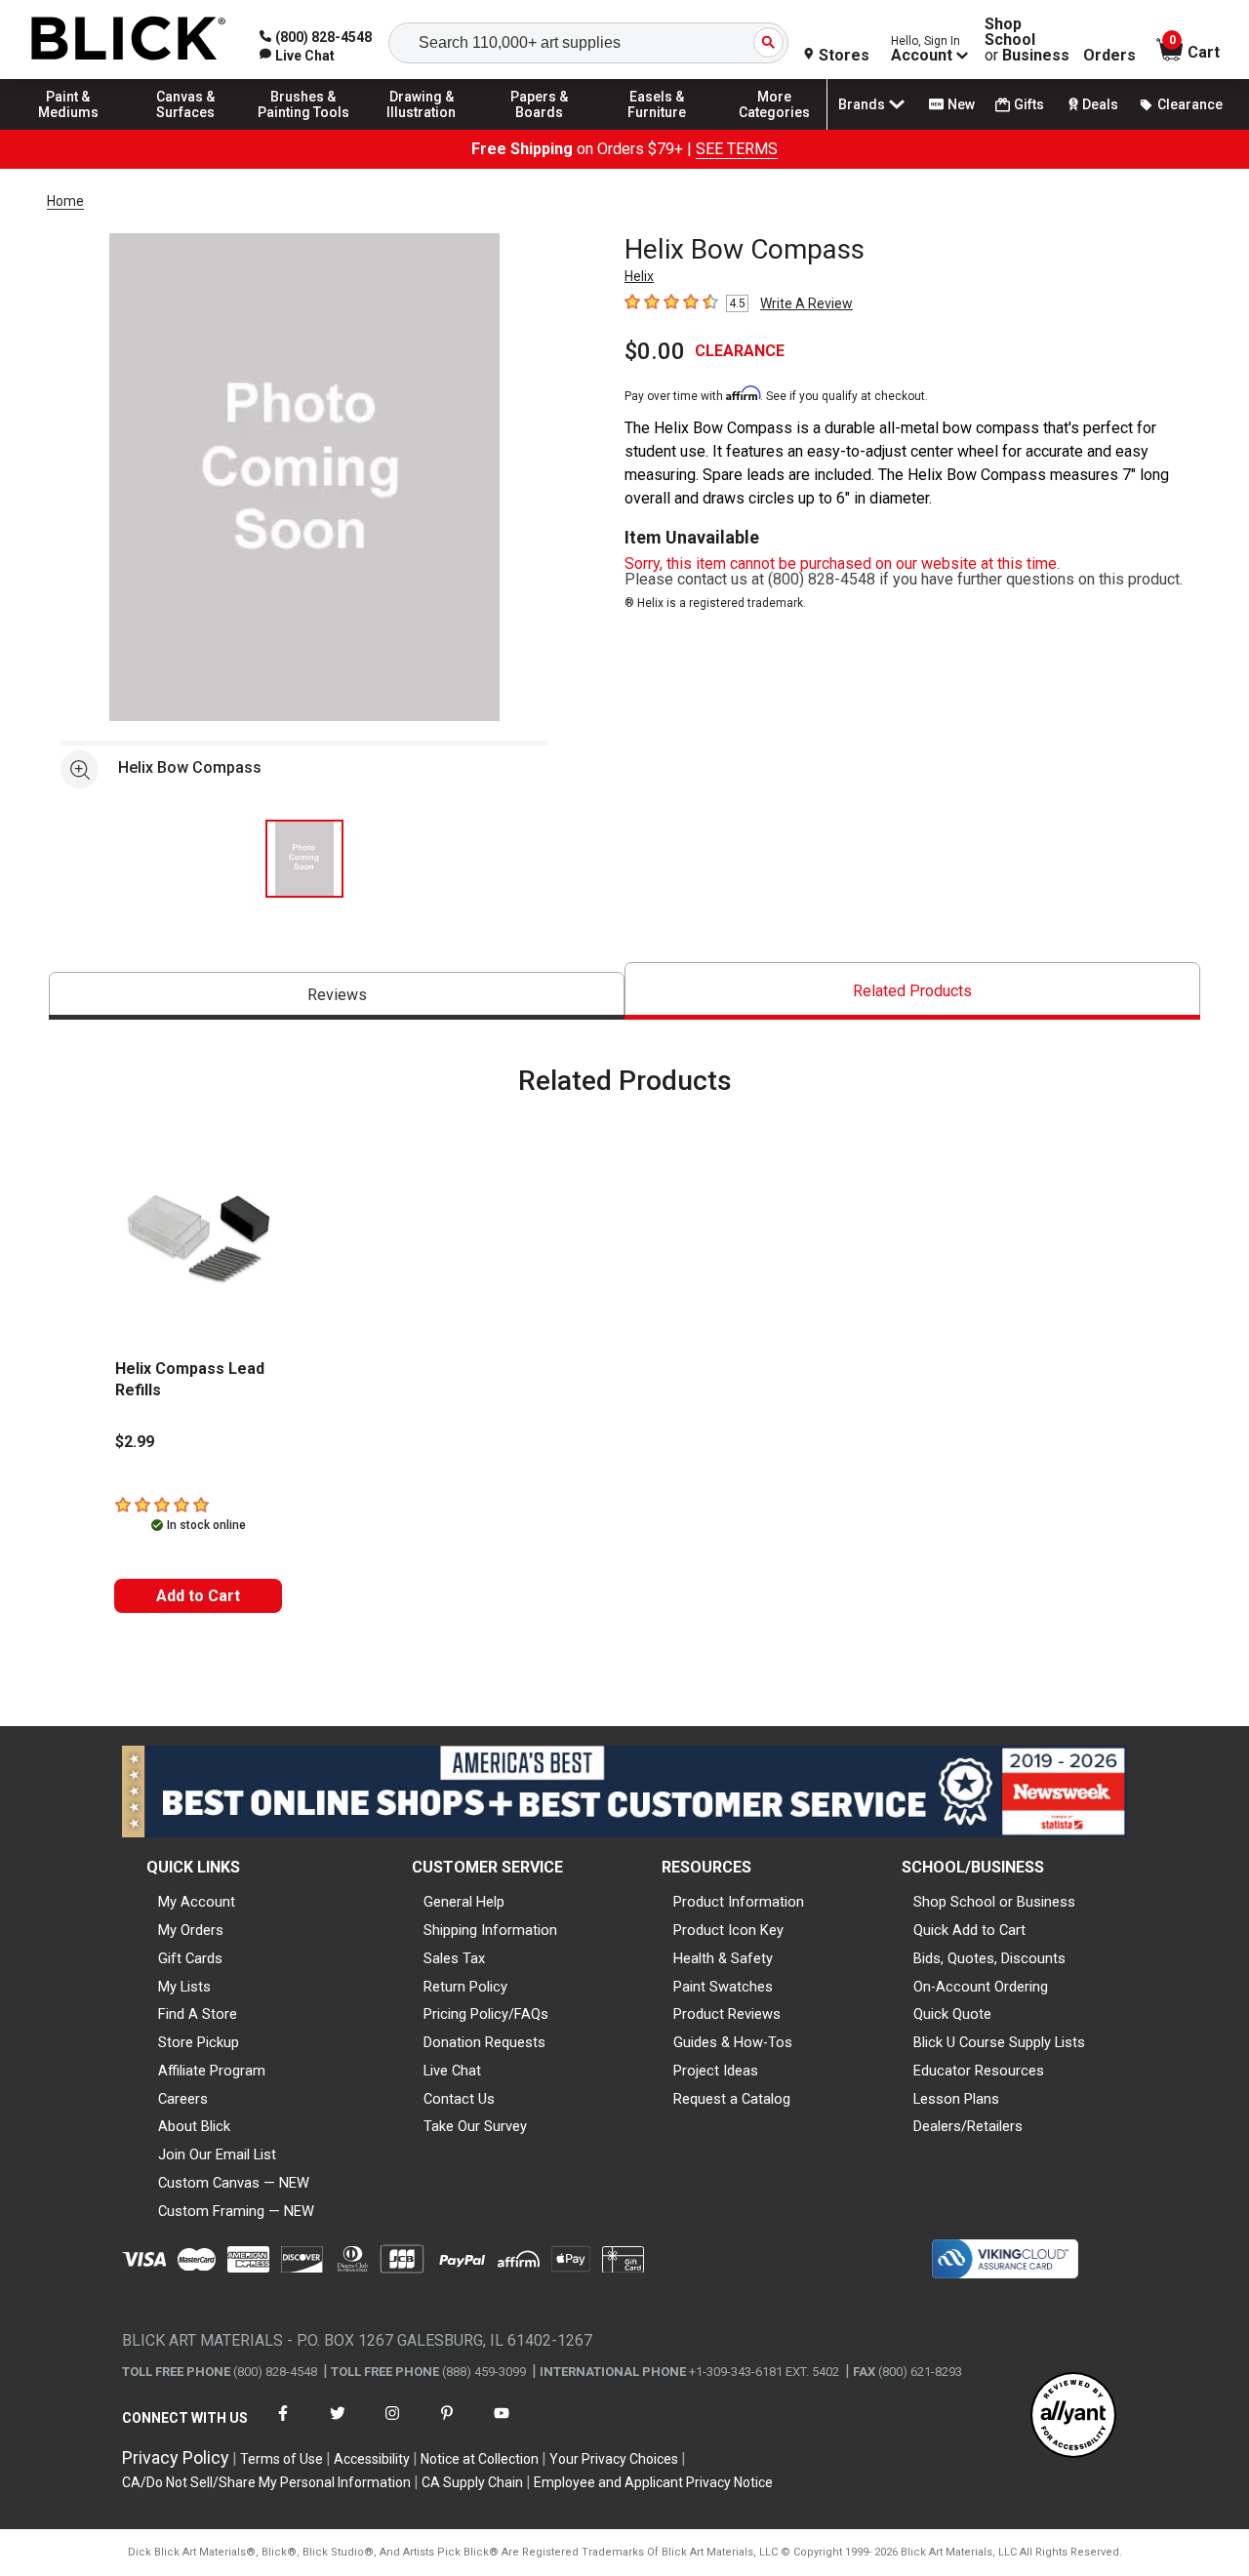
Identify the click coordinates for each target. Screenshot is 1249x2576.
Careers (183, 2099)
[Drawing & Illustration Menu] (422, 129)
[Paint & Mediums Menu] (68, 129)
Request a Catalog (732, 2099)
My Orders (191, 1930)
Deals (1100, 104)
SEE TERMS (737, 149)
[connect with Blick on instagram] (392, 2425)
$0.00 (655, 351)
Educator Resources (979, 2071)
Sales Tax (454, 1958)
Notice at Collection (480, 2459)
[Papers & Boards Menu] (540, 129)
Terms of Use (282, 2459)
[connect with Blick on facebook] (283, 2425)
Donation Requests (484, 2042)
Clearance (1190, 104)
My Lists (184, 1987)
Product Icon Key (728, 1930)
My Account (197, 1902)
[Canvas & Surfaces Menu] (186, 129)
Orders (1109, 56)
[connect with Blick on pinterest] (447, 2425)
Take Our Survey (475, 2126)
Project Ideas (716, 2071)
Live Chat (452, 2071)
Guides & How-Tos (733, 2042)
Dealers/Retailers (968, 2126)
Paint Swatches (723, 1987)
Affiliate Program (212, 2071)
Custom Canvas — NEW (234, 2183)
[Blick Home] (129, 40)
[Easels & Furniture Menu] (657, 129)
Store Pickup (199, 2042)
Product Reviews (727, 2014)
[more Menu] (775, 129)
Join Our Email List (217, 2154)
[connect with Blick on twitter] (338, 2425)
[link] (297, 56)
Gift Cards (190, 1958)
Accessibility (372, 2459)
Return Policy (465, 1987)
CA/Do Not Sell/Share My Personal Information (266, 2482)
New (961, 104)
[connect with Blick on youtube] (502, 2425)
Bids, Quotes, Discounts (989, 1958)
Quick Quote (952, 2014)
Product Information (739, 1902)
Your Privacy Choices (614, 2459)
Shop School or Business (994, 1902)
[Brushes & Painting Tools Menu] (303, 129)
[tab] (337, 996)
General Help (464, 1902)
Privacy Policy (176, 2457)
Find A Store (198, 2014)
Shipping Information (490, 1930)
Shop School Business (1027, 40)
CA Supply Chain (472, 2482)
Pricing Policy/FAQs (486, 2014)
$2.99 (135, 1442)
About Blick (194, 2126)
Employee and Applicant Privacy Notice (653, 2482)
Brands (862, 104)
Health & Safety (723, 1958)
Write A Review (806, 303)
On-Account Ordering (981, 1987)
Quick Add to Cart (969, 1930)
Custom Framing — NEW (236, 2211)
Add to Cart (198, 1596)
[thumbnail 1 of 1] (304, 859)
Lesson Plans (956, 2099)
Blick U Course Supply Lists (999, 2042)
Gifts (1029, 104)
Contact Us (459, 2099)
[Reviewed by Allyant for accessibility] (1073, 2416)
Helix (639, 276)
